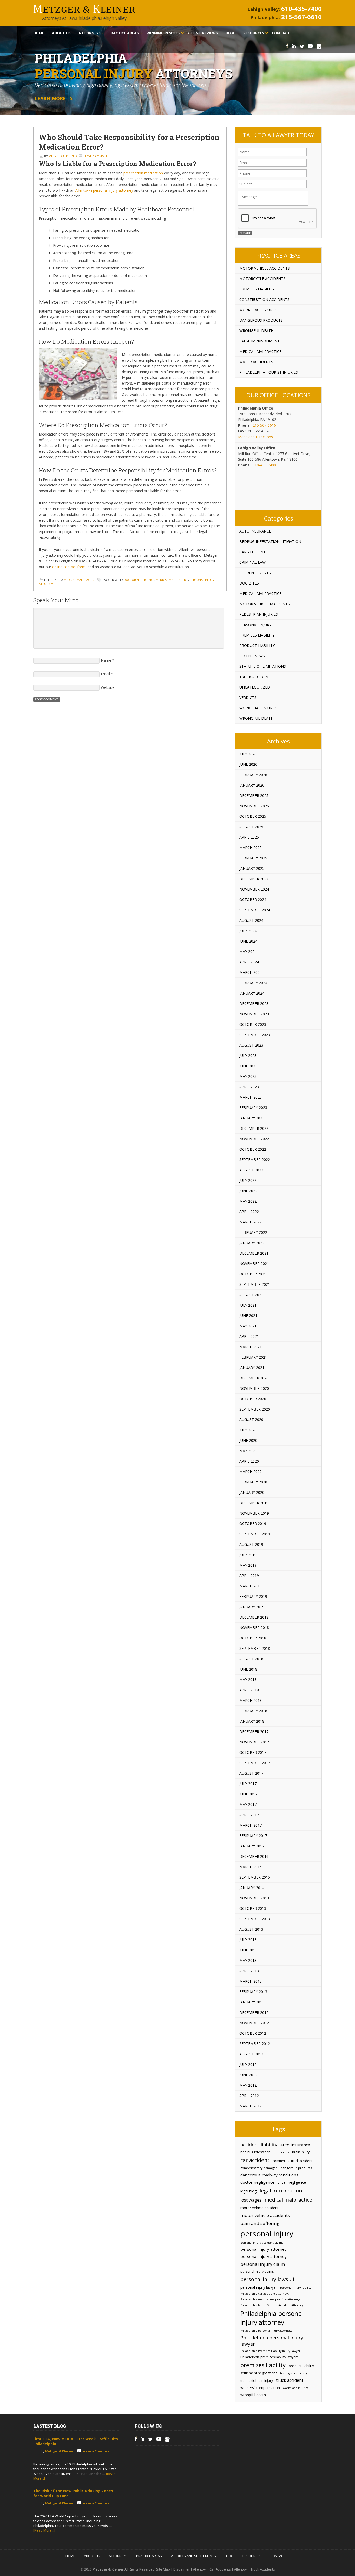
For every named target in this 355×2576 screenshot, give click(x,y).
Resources (254, 33)
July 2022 (248, 1180)
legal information (281, 2190)
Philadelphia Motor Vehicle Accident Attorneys (272, 2305)
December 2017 (254, 1732)
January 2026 (252, 785)
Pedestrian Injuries (259, 614)
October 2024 (253, 900)
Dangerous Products (261, 320)
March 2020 (251, 1472)
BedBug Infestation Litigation (270, 541)
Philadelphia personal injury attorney (272, 2318)
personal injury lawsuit (268, 2279)
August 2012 (251, 2054)
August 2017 (251, 1773)
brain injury (301, 2152)
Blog (231, 33)
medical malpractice (172, 580)
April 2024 (249, 962)
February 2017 (253, 1836)
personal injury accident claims (262, 2243)
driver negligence (292, 2182)
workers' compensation (260, 2388)
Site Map (163, 2569)
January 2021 (252, 1368)
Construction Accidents (264, 299)
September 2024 (255, 910)
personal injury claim (263, 2264)
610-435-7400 (301, 8)
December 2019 (254, 1503)
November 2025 (254, 806)
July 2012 (248, 2064)
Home (39, 33)
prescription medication (143, 173)
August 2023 (251, 1045)
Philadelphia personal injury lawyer (272, 2341)
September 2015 (255, 1877)
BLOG (229, 2556)
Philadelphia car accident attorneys (265, 2294)
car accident (255, 2160)
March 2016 (251, 1867)
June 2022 (248, 1191)
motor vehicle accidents (265, 2215)
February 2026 (253, 775)
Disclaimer (182, 2569)
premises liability (263, 2365)
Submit (245, 233)
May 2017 (248, 1804)
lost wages (251, 2200)
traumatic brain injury (257, 2381)
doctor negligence (139, 580)
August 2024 (251, 920)
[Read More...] (44, 2530)
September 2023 (255, 1035)
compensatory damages (259, 2168)
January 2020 (252, 1492)
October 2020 (253, 1399)
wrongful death (253, 2395)
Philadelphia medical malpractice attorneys (270, 2299)
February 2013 (253, 1992)
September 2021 (255, 1284)
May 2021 (248, 1326)
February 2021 (253, 1357)
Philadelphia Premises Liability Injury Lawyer (270, 2351)
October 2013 (253, 1908)
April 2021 (249, 1336)
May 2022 (248, 1201)
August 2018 (251, 1659)
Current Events (255, 573)
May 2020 (248, 1451)
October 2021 (253, 1274)
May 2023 (248, 1076)
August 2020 (251, 1420)
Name (106, 660)
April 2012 (249, 2096)
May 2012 (248, 2085)
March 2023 (251, 1097)
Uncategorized (255, 687)
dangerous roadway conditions (269, 2175)
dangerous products (296, 2168)
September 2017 (255, 1763)
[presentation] (278, 218)
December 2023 (254, 1004)
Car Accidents (254, 552)
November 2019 (254, 1513)
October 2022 (253, 1149)
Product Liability (257, 645)
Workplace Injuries (258, 310)
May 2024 (248, 952)
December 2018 (254, 1617)
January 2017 (252, 1846)
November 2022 (254, 1139)
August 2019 (251, 1544)
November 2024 (254, 889)
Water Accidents (256, 362)
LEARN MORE (50, 98)
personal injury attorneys (265, 2256)
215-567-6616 (301, 17)
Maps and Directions (255, 437)
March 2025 (251, 848)
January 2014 (252, 1888)
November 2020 (254, 1388)
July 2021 (248, 1305)
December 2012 (254, 2012)
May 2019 (248, 1565)
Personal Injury (255, 625)
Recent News (252, 656)
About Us (61, 33)
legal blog (248, 2191)
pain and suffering (260, 2223)
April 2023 (249, 1087)
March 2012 (251, 2106)
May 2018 (248, 1680)
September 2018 (255, 1648)
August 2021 (251, 1295)
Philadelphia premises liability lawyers (269, 2357)
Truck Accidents (256, 677)
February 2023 (253, 1108)
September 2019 (255, 1534)
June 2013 (248, 1950)
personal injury (267, 2234)
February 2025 (253, 858)
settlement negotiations (259, 2373)
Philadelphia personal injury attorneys (266, 2331)
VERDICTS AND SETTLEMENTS (193, 2556)
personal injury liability (296, 2288)
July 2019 (248, 1555)
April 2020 (249, 1461)
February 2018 (253, 1711)
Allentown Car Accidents (212, 2569)
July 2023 (248, 1056)
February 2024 (253, 983)
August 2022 (251, 1170)
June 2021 (248, 1316)
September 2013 (255, 1919)
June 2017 (248, 1794)
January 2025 (252, 868)
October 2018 (253, 1638)
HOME (70, 2556)
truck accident (290, 2380)
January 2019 (252, 1607)
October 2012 (253, 2033)
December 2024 (254, 879)
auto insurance (295, 2145)
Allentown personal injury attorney (104, 190)
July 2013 (248, 1940)
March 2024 (251, 972)
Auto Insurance (255, 531)
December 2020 (254, 1378)
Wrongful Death (256, 331)
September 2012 (255, 2044)
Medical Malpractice (80, 580)
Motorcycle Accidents (262, 279)
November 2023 (254, 1014)
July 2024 (248, 931)
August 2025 (251, 827)
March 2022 (251, 1222)
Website (108, 687)
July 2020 (248, 1430)
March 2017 (251, 1825)
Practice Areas (124, 33)
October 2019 (253, 1524)
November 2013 (254, 1898)
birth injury (281, 2152)
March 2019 (251, 1586)
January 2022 (252, 1243)
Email (105, 674)
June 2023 (248, 1066)
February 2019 (253, 1596)
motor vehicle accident (259, 2208)
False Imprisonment (259, 341)
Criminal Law (252, 562)
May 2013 (248, 1960)
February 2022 (253, 1232)
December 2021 (254, 1253)
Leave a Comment (97, 156)
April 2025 (249, 837)
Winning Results (163, 33)
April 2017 (249, 1815)
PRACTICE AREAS (149, 2556)
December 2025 (254, 796)
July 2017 (248, 1784)
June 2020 (248, 1440)
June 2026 (248, 764)
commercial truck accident (292, 2161)
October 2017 (253, 1752)
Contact (281, 33)
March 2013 (251, 1981)
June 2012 (248, 2075)
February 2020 (253, 1482)
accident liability (259, 2145)
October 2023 (253, 1024)
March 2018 (251, 1700)
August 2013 (251, 1929)
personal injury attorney (264, 2249)
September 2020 (255, 1409)
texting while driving (294, 2373)
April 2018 (249, 1690)
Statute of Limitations (263, 666)
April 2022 (249, 1212)
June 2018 (248, 1669)
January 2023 (252, 1118)
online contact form (69, 567)
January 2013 (252, 2002)
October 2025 (253, 816)
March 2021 (251, 1347)
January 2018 (252, 1721)
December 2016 (254, 1856)
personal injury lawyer (259, 2287)
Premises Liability (257, 289)
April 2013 (249, 1971)
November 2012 (254, 2023)
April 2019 (249, 1576)
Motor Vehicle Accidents (265, 268)
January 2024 (252, 993)
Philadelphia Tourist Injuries (269, 372)
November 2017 (254, 1742)
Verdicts (248, 697)
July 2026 (248, 754)
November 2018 (254, 1628)
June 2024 (248, 941)
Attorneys (90, 33)
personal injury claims (257, 2271)
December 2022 (254, 1128)
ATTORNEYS (118, 2556)
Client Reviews (203, 33)
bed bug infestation (255, 2152)
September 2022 (255, 1160)
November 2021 (254, 1264)
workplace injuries (296, 2388)
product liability (301, 2366)
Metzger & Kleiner (63, 156)
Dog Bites (249, 583)
